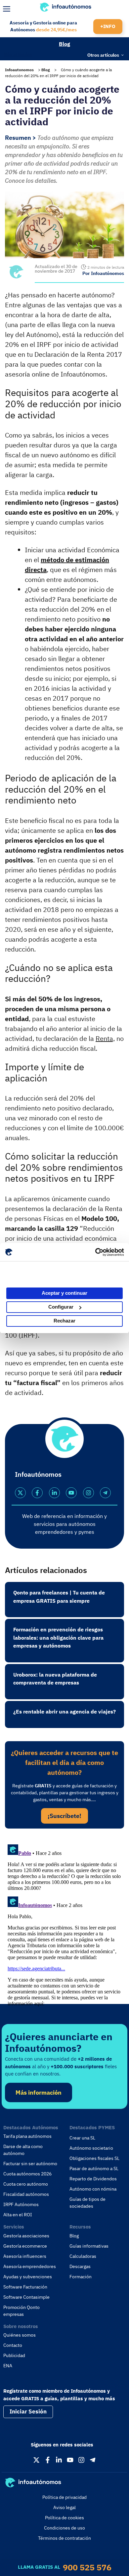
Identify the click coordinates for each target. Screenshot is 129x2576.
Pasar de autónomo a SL (94, 2168)
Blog (64, 44)
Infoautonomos (19, 70)
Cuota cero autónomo (26, 2184)
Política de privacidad (64, 2497)
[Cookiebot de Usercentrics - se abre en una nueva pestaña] (95, 1252)
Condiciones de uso (64, 2528)
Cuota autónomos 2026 (27, 2174)
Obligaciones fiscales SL (94, 2158)
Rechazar (64, 1321)
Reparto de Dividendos (93, 2179)
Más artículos (18, 54)
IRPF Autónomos (21, 2204)
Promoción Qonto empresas (21, 2311)
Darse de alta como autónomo (23, 2150)
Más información (39, 2092)
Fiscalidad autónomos (26, 2194)
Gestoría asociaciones (26, 2236)
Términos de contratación (64, 2538)
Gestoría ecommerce (25, 2246)
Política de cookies (64, 2518)
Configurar (61, 1307)
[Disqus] (64, 1924)
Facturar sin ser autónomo (30, 2164)
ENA (8, 2366)
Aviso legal (64, 2507)
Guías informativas (89, 2246)
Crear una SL (82, 2138)
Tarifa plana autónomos (27, 2136)
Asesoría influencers (25, 2256)
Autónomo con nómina (93, 2189)
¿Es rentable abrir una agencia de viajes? (64, 1712)
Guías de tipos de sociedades (87, 2203)
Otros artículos (103, 55)
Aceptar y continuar (64, 1293)
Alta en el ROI (18, 2215)
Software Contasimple (26, 2297)
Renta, (105, 1038)
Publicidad (14, 2355)
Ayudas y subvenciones (28, 2277)
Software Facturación (25, 2287)
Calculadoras (83, 2256)
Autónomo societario (91, 2148)
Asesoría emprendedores (30, 2266)
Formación (81, 2277)
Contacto (13, 2345)
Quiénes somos (20, 2335)
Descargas (80, 2266)
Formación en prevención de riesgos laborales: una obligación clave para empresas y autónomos (58, 1637)
